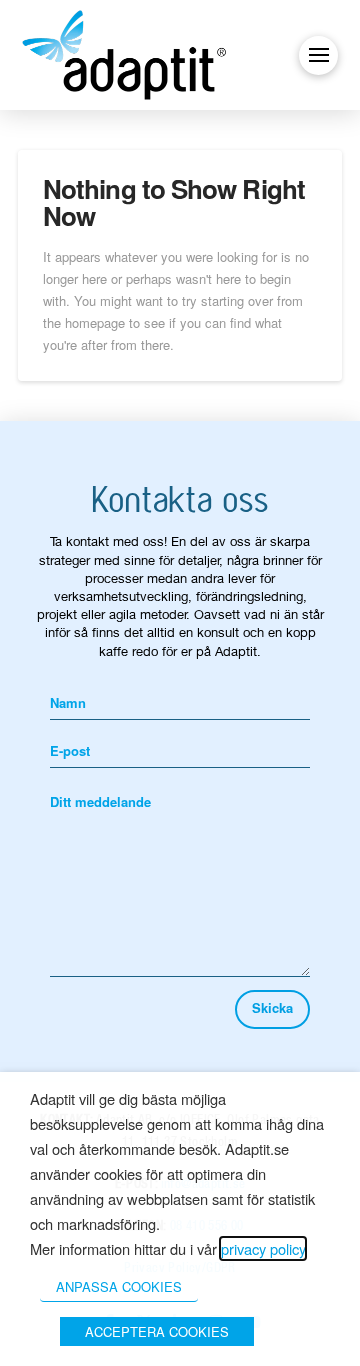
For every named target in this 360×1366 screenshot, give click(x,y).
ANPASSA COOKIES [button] (119, 1286)
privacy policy (263, 1248)
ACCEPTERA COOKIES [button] (157, 1331)
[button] (318, 55)
